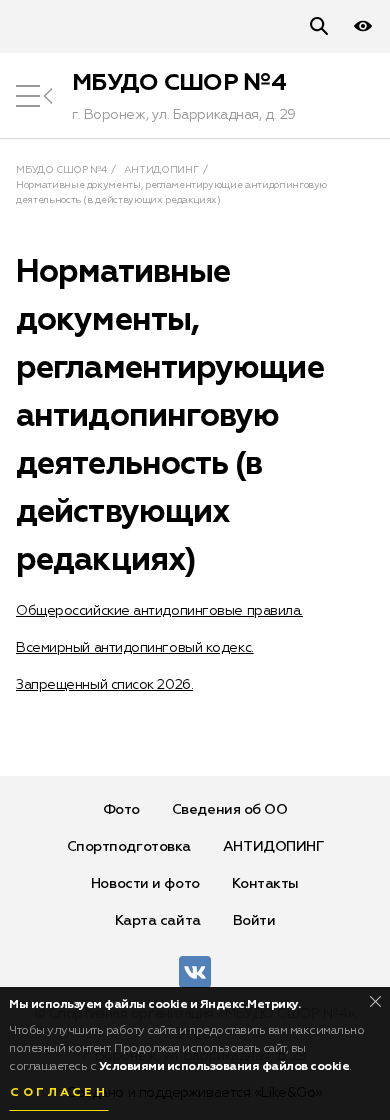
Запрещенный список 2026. (104, 685)
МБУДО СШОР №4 (179, 83)
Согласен (59, 1093)
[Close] (375, 1001)
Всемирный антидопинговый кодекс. (135, 648)
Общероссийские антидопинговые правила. (159, 611)
